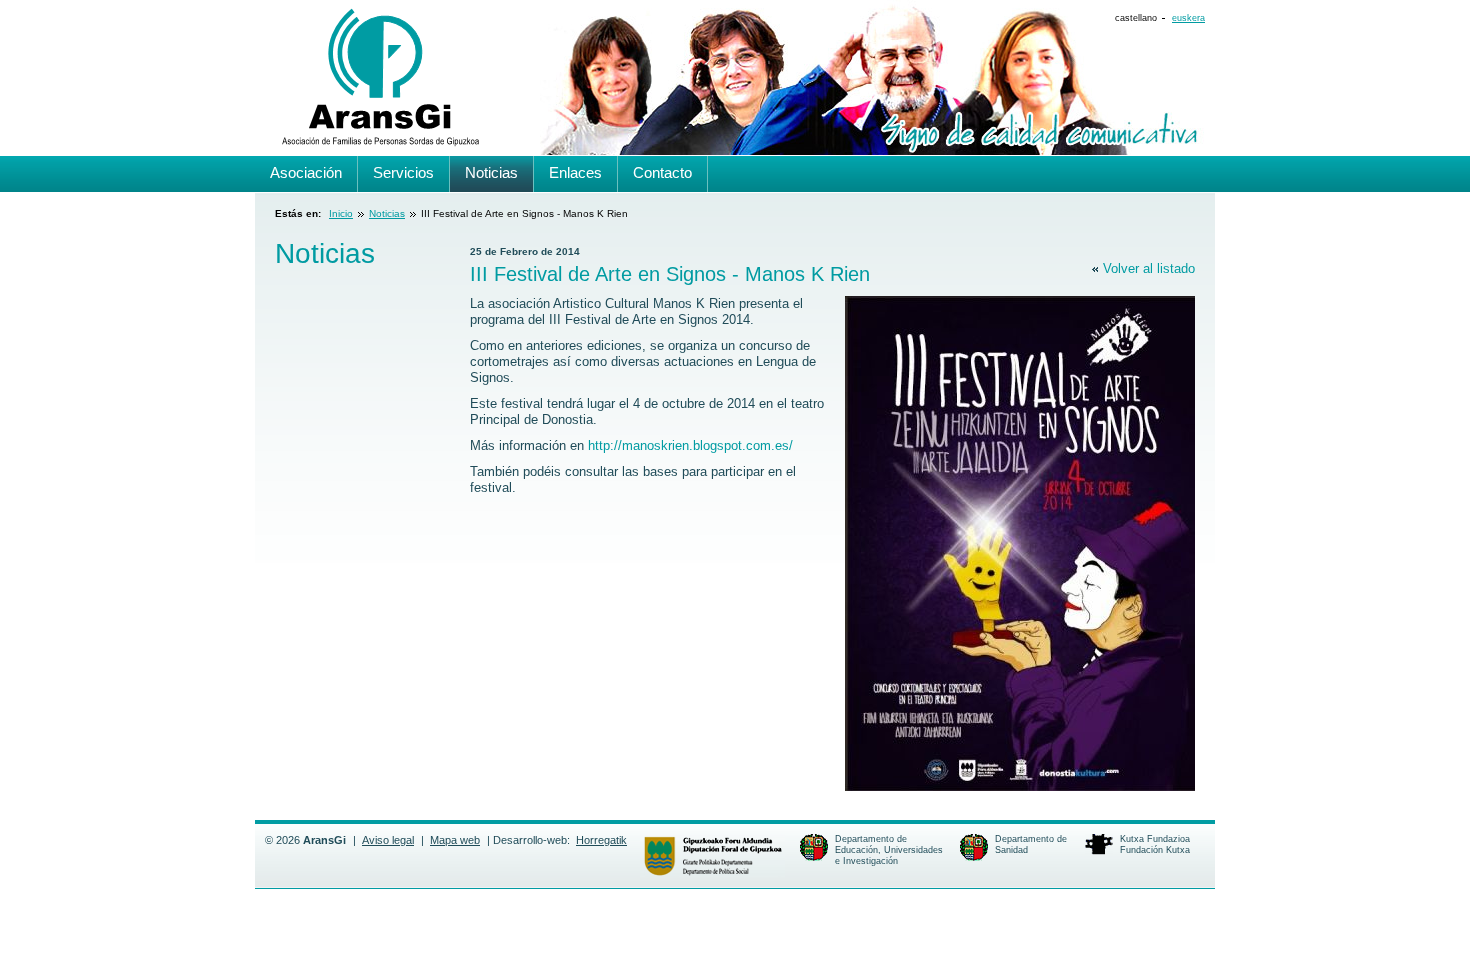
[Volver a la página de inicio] (378, 140)
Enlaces (575, 172)
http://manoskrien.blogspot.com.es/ (690, 445)
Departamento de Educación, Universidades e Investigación (889, 850)
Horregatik (601, 840)
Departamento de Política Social (712, 856)
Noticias (387, 213)
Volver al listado (1149, 268)
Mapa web (455, 840)
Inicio (341, 213)
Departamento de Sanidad (1031, 844)
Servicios (403, 172)
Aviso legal (388, 840)
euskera (1188, 18)
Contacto (662, 172)
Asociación (306, 172)
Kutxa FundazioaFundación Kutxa (1155, 844)
